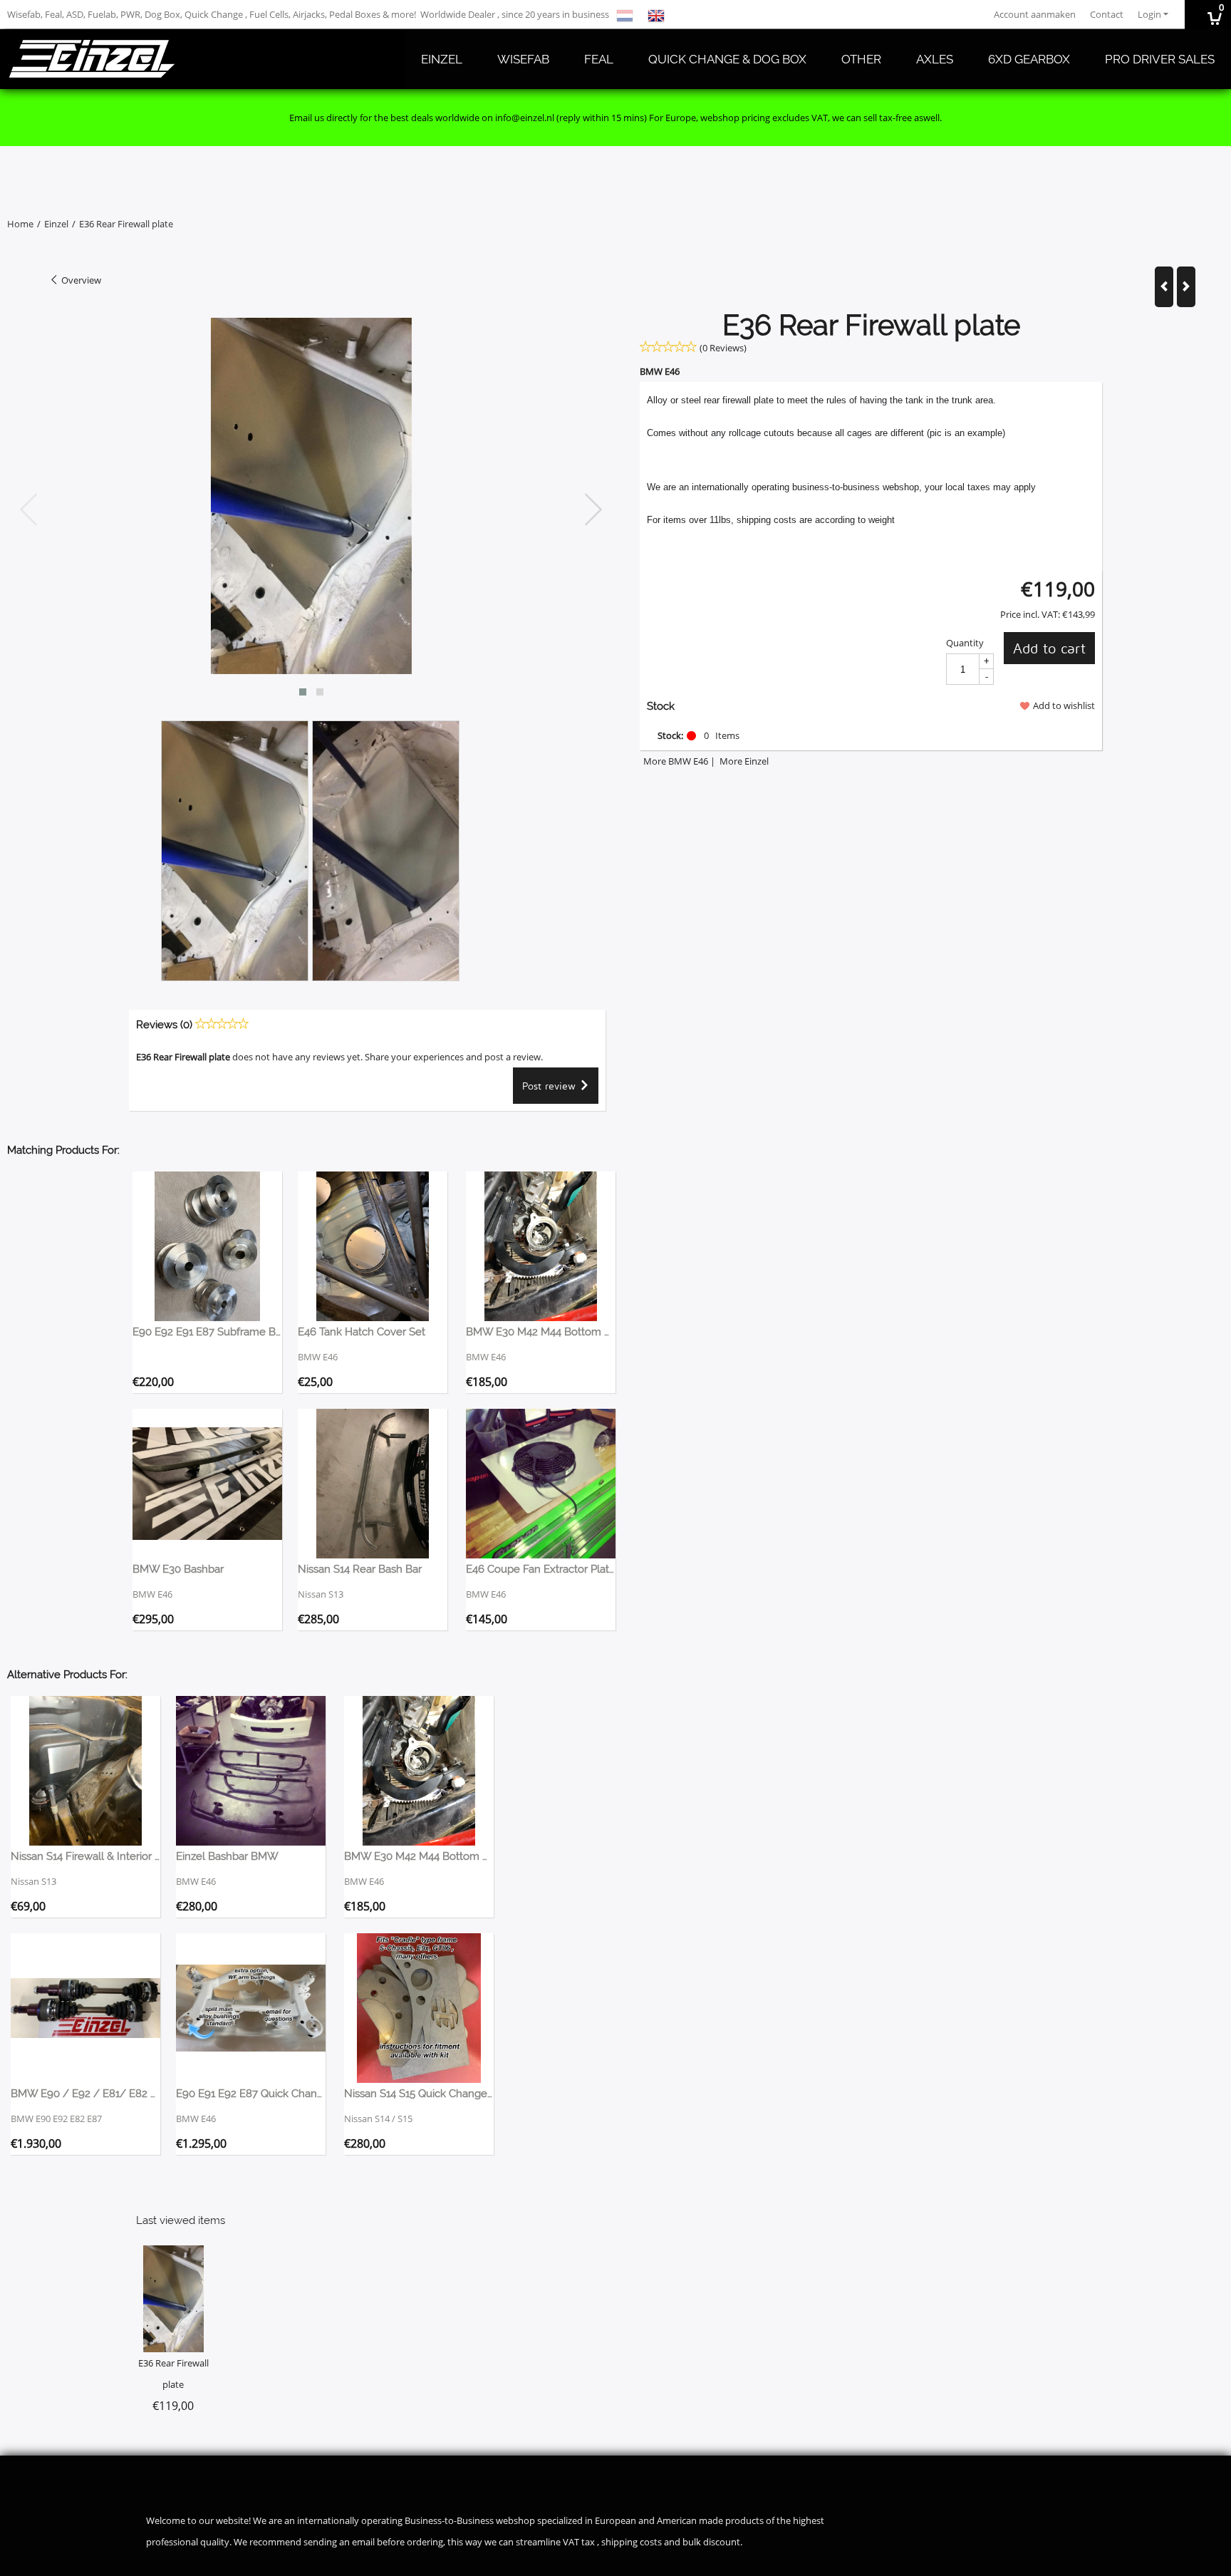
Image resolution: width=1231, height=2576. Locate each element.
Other (861, 59)
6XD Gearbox (1029, 59)
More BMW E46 (676, 761)
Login (1149, 14)
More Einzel (744, 761)
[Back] (1164, 287)
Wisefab (523, 59)
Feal (599, 59)
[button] (303, 692)
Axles (935, 59)
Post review (551, 1086)
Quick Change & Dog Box (727, 59)
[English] (656, 14)
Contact (1107, 14)
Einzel (442, 59)
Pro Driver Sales (1160, 59)
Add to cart (1049, 648)
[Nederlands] (625, 14)
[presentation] (29, 510)
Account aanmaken (1035, 14)
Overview (80, 280)
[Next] (1186, 287)
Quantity (965, 643)
